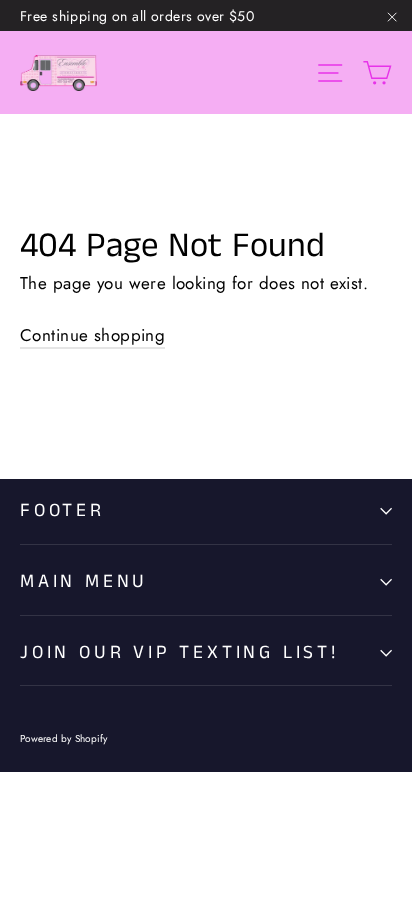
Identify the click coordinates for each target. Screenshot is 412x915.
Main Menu (84, 581)
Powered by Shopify (64, 738)
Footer (62, 510)
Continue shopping (92, 335)
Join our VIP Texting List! (179, 652)
